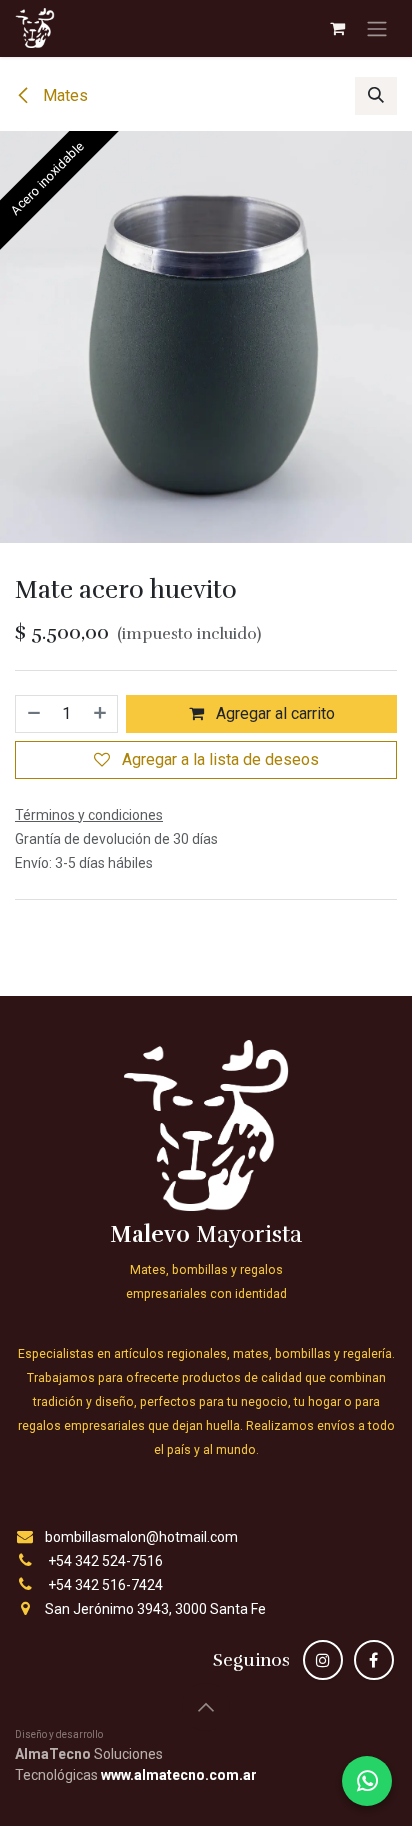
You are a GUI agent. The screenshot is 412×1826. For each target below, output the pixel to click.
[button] (376, 96)
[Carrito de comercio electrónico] (337, 28)
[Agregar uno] (101, 714)
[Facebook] (374, 1660)
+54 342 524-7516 (105, 1561)
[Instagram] (323, 1660)
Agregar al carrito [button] (273, 713)
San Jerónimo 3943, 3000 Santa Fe (155, 1609)
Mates (63, 95)
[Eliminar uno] (33, 714)
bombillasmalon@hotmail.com (141, 1537)
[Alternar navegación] (377, 28)
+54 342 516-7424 (105, 1585)
